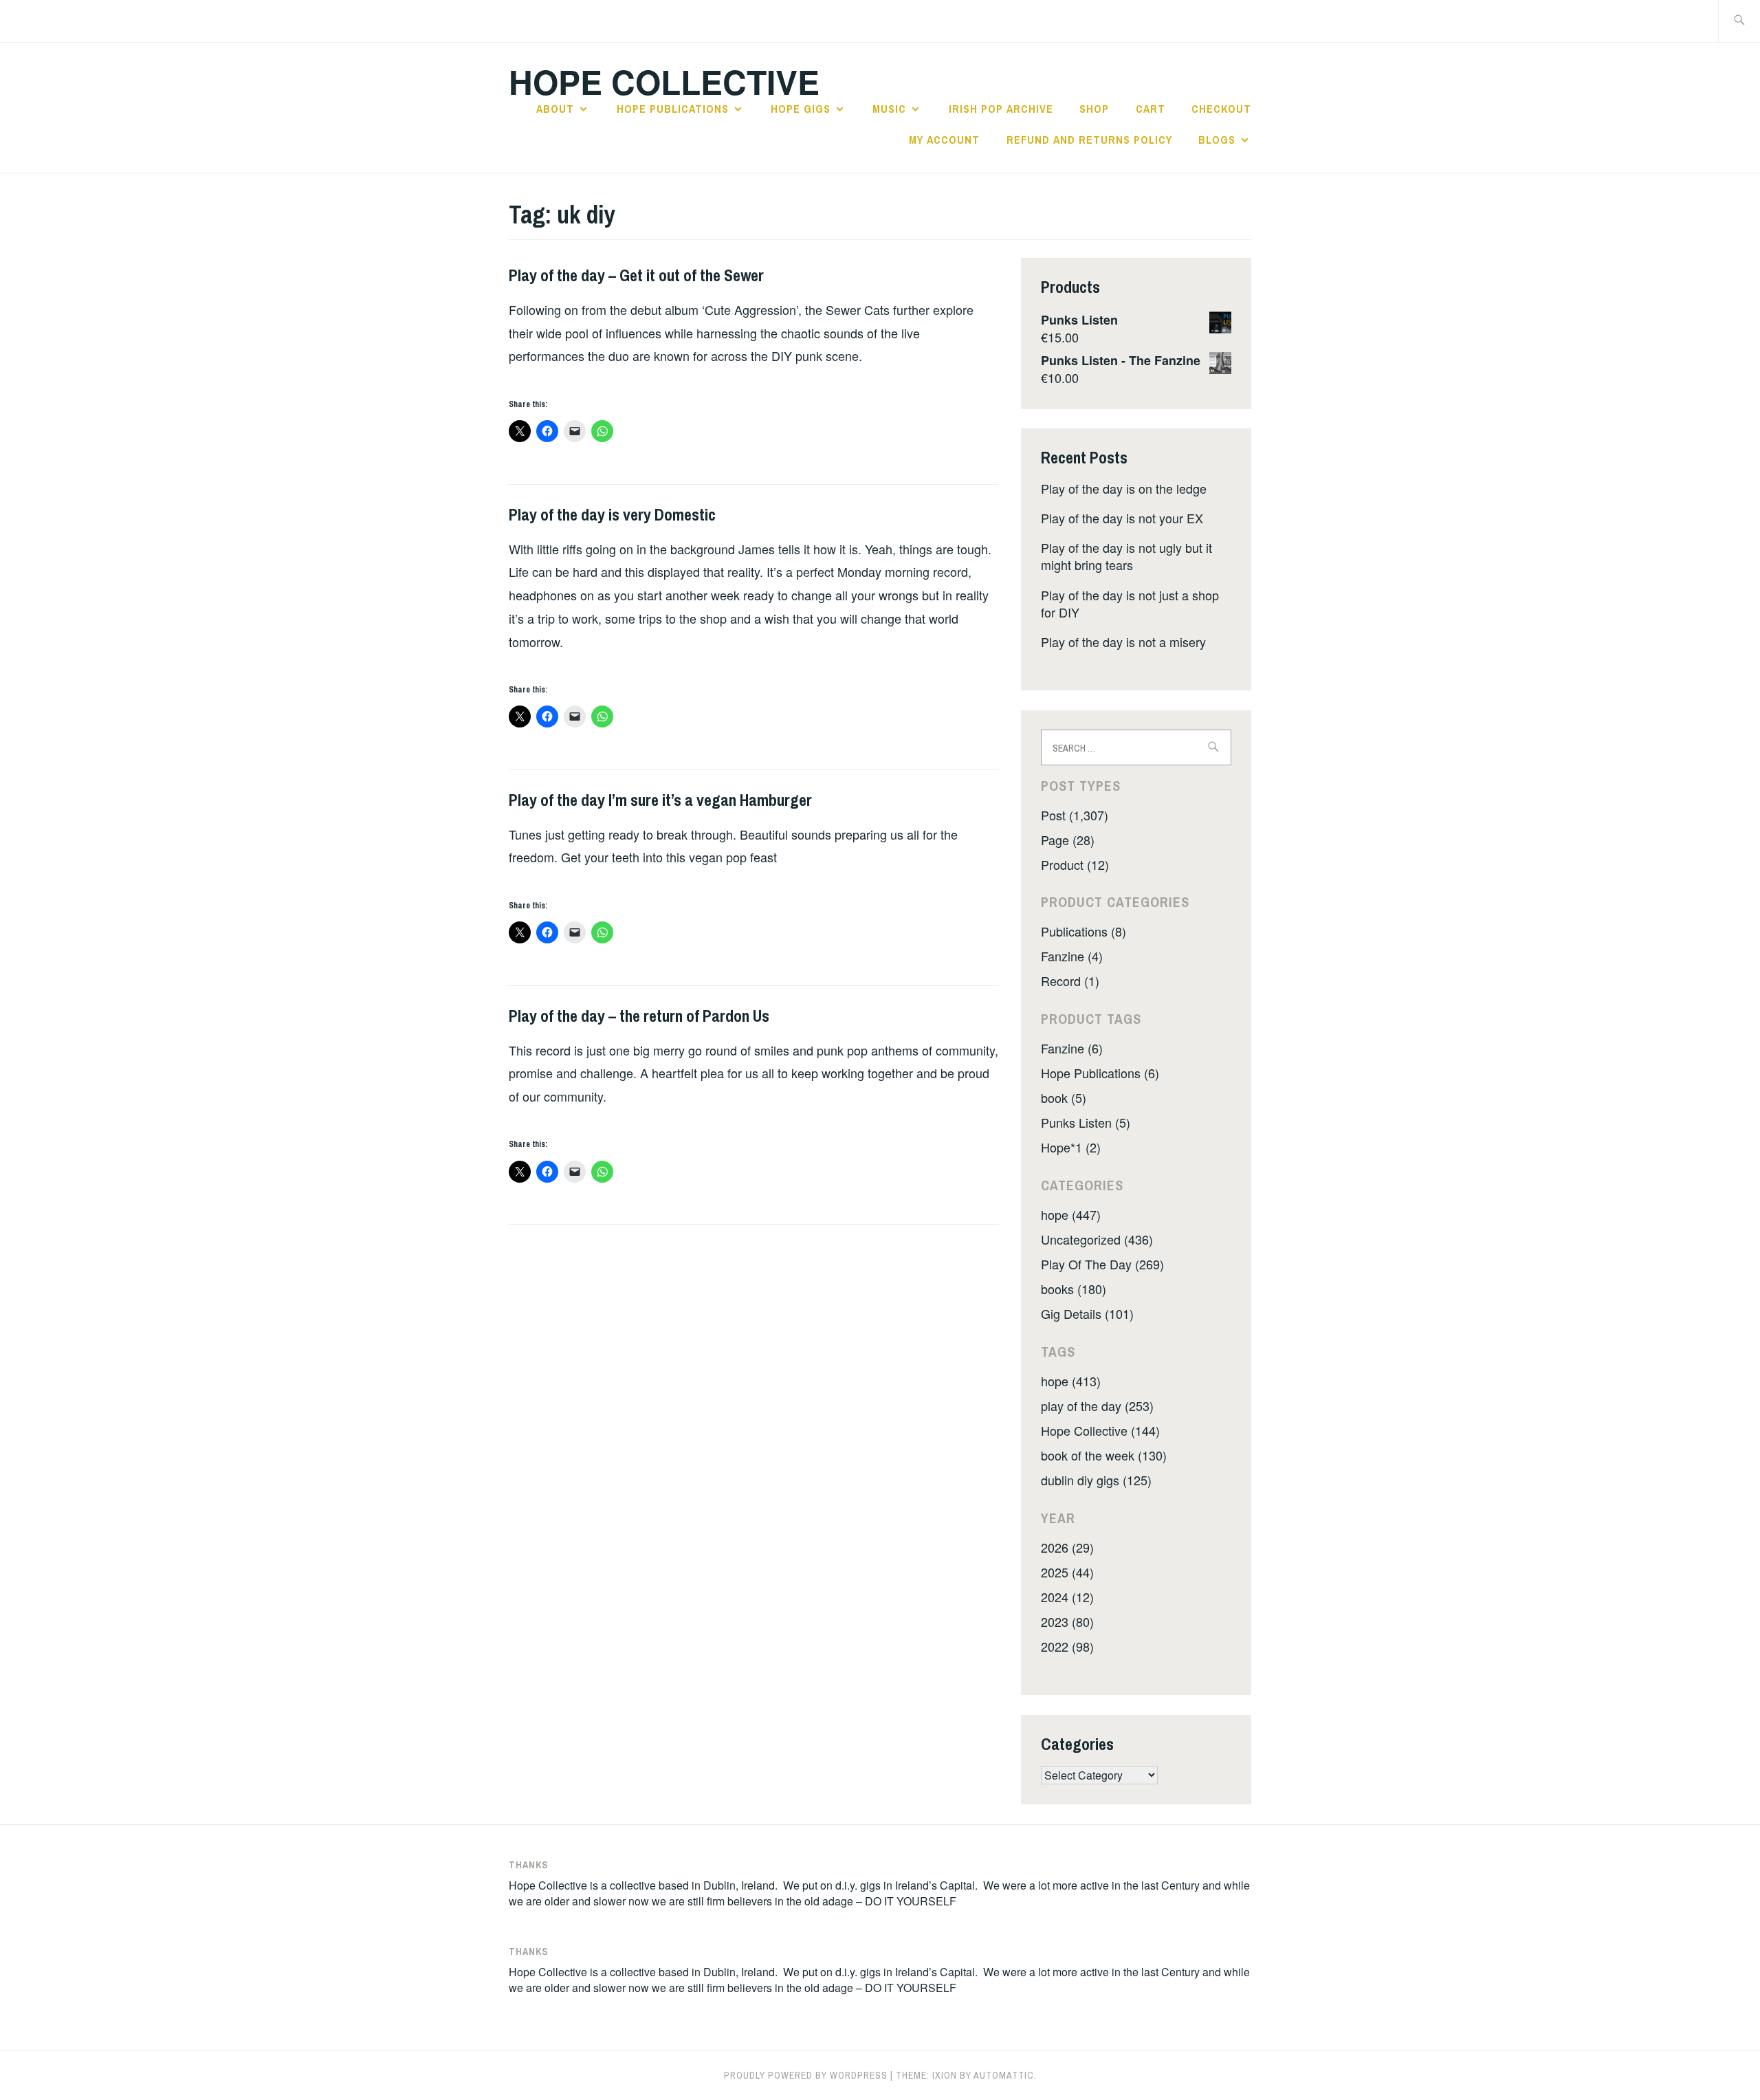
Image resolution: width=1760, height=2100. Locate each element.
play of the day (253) (1097, 1406)
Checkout (1221, 109)
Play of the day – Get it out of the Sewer (636, 275)
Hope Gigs (801, 109)
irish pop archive (1001, 109)
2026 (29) (1067, 1547)
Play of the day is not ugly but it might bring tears (1126, 556)
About (555, 109)
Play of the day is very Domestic (612, 514)
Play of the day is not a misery (1123, 642)
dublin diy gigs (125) (1096, 1480)
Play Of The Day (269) (1102, 1264)
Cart (1151, 109)
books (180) (1074, 1289)
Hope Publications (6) (1100, 1073)
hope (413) (1071, 1381)
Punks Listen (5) (1086, 1122)
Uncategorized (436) (1097, 1239)
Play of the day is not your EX (1122, 518)
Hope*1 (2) (1071, 1147)
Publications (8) (1083, 931)
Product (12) (1075, 864)
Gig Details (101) (1087, 1313)
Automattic (1004, 2075)
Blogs (1217, 140)
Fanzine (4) (1072, 956)
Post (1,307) (1075, 815)
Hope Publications (673, 109)
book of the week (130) (1104, 1455)
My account (944, 140)
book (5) (1064, 1097)
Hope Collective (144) (1100, 1430)
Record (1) (1070, 981)
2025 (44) (1067, 1572)
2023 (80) (1067, 1621)
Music (889, 109)
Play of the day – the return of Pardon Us (639, 1016)
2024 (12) (1067, 1597)
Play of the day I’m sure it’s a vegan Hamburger (660, 800)
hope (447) (1071, 1214)
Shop (1094, 109)
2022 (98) (1067, 1646)
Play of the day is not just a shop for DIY (1130, 603)
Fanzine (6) (1072, 1048)
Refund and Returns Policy (1089, 140)
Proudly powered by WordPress (806, 2075)
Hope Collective (664, 81)
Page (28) (1068, 840)
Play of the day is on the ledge (1124, 488)
